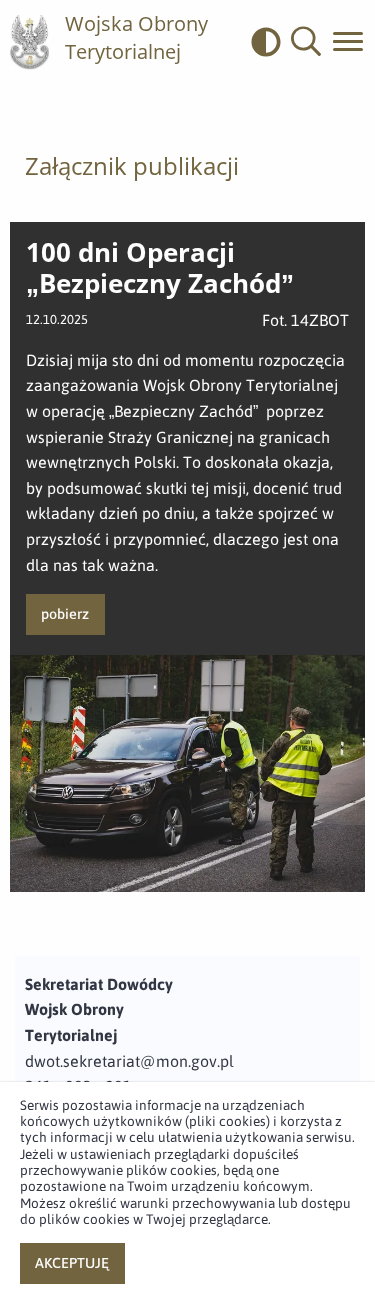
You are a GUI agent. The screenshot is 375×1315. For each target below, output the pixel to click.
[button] (306, 42)
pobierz (65, 614)
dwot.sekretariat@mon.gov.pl (129, 1061)
